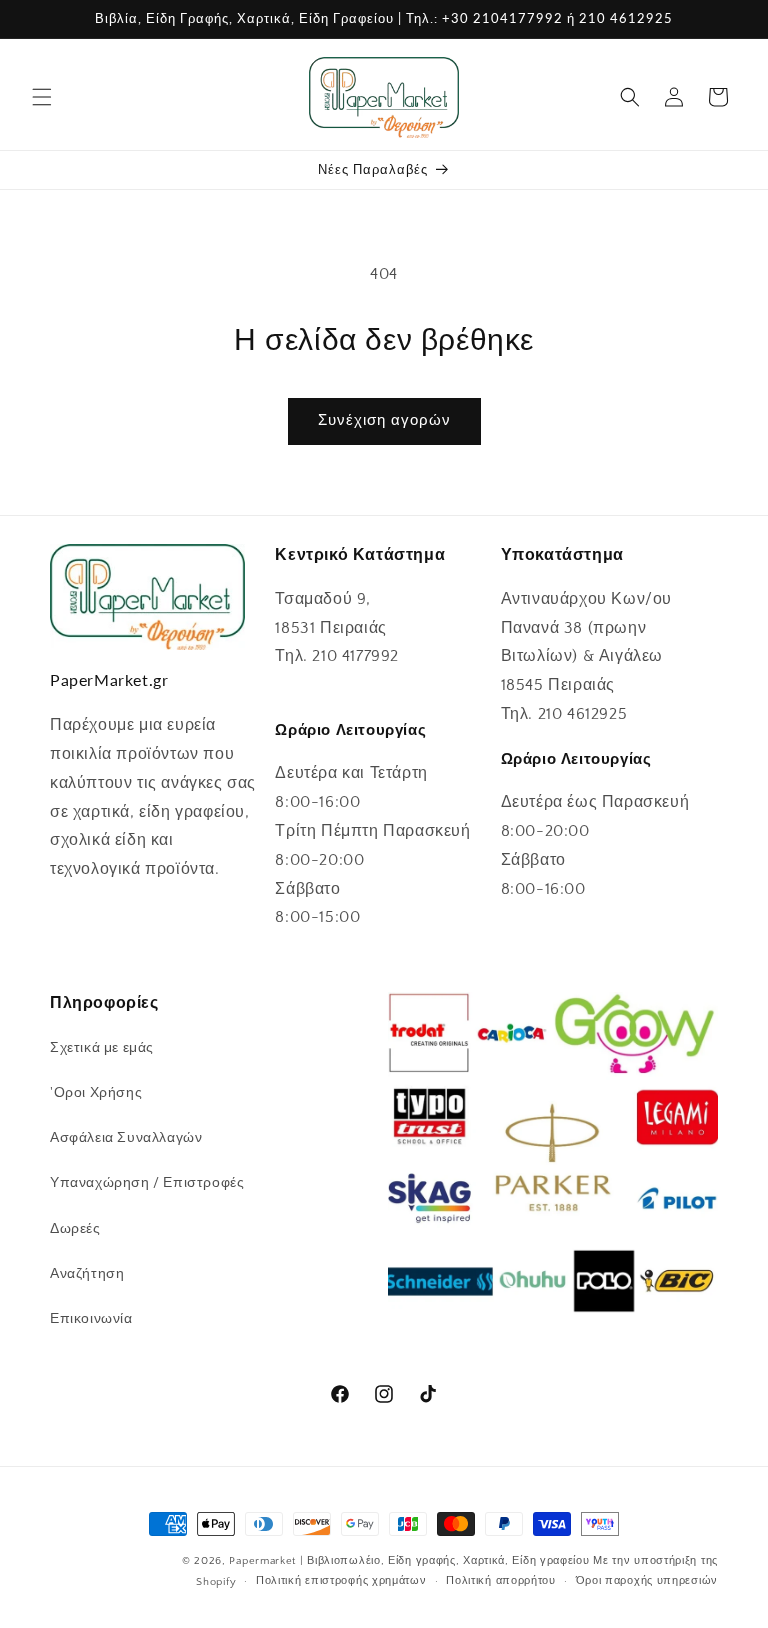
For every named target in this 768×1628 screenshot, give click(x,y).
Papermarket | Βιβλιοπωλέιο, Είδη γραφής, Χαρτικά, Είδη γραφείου (409, 1561)
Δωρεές (75, 1229)
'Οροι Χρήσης (96, 1093)
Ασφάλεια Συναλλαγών (126, 1138)
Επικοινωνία (91, 1319)
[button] (42, 97)
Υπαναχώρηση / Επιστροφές (147, 1183)
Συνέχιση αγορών (384, 420)
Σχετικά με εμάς (102, 1048)
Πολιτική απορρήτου (501, 1581)
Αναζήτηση (87, 1274)
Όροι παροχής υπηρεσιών (647, 1581)
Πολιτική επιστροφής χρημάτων (341, 1581)
